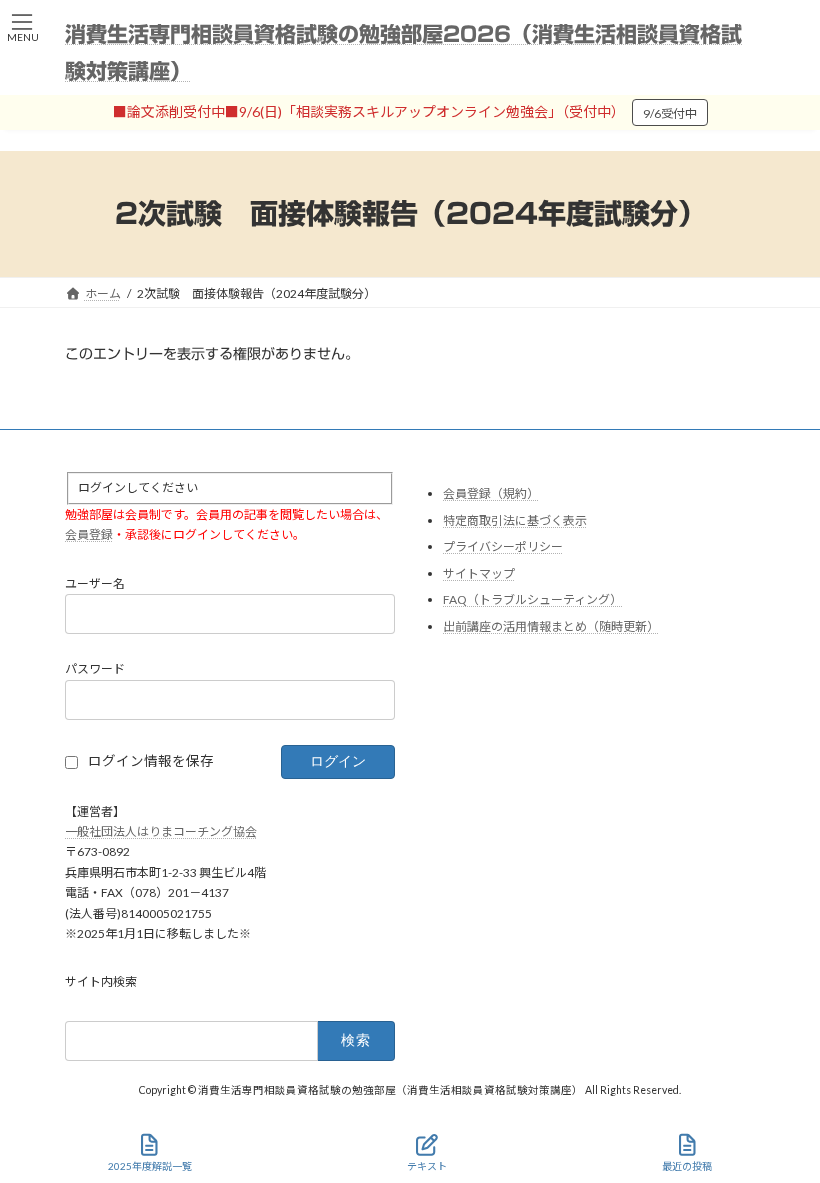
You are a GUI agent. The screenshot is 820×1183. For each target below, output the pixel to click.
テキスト (427, 1166)
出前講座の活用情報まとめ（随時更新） (551, 626)
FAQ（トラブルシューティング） (532, 600)
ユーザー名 (95, 583)
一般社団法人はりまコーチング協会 (161, 831)
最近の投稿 (687, 1166)
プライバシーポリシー (503, 547)
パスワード (95, 669)
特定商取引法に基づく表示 (515, 520)
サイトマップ (479, 573)
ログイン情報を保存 (151, 762)
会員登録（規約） (491, 493)
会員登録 (89, 535)
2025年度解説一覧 (150, 1166)
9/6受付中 (670, 113)
